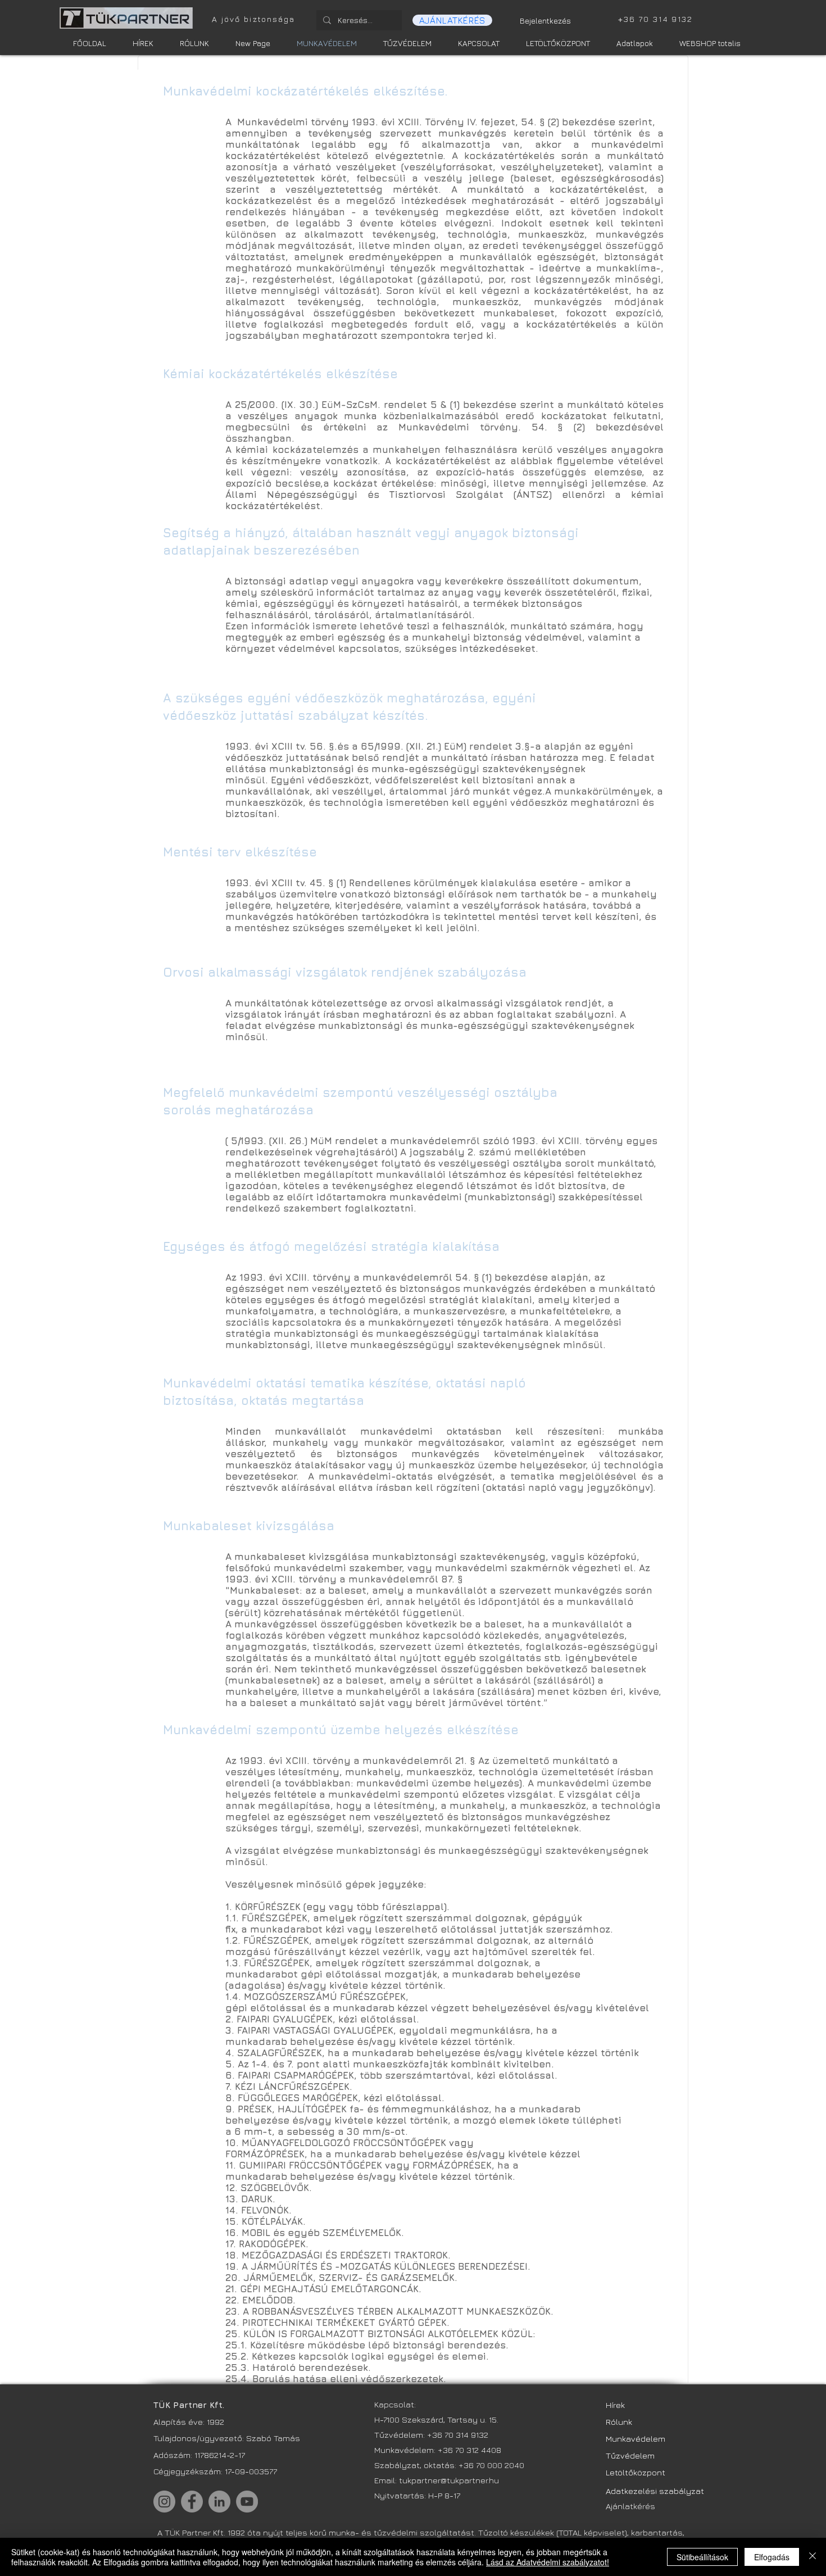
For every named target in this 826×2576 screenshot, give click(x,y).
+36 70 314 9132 (458, 2435)
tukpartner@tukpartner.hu (450, 2480)
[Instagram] (164, 2502)
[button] (452, 20)
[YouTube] (247, 2502)
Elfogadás (772, 2557)
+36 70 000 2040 (491, 2465)
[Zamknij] (813, 2557)
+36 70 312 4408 (469, 2450)
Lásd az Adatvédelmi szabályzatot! (548, 2562)
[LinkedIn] (219, 2502)
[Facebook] (192, 2502)
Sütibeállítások (702, 2557)
